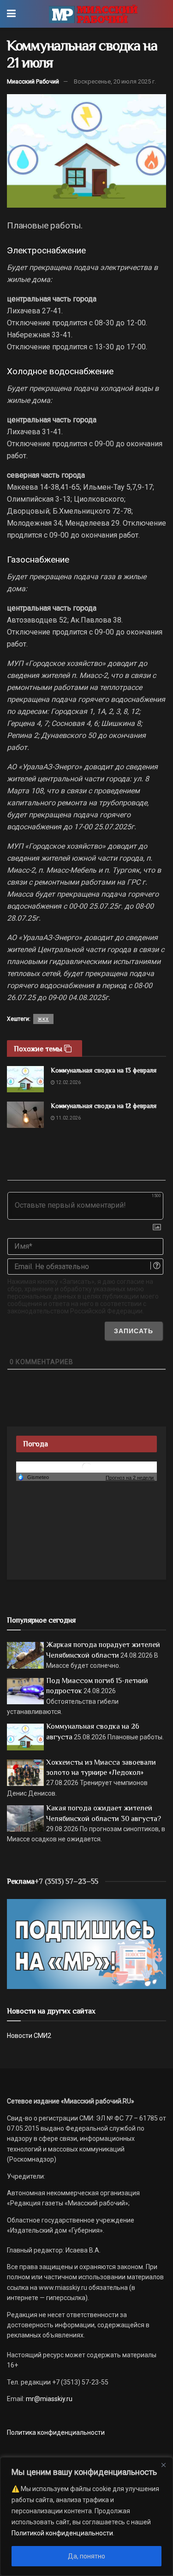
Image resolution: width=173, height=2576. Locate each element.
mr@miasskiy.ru (48, 2399)
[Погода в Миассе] (87, 1467)
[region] (86, 2516)
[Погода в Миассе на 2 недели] (130, 1477)
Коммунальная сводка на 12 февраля (104, 1106)
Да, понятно (86, 2556)
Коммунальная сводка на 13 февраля (104, 1070)
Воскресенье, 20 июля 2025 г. (115, 81)
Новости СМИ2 (29, 2036)
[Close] (163, 2465)
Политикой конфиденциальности (62, 2533)
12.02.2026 (68, 1082)
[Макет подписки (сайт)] (86, 1943)
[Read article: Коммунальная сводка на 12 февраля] (25, 1115)
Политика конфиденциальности (56, 2432)
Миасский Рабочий (33, 81)
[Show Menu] (11, 14)
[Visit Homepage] (93, 14)
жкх (43, 1019)
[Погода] (33, 1477)
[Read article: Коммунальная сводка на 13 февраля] (25, 1079)
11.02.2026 (68, 1118)
